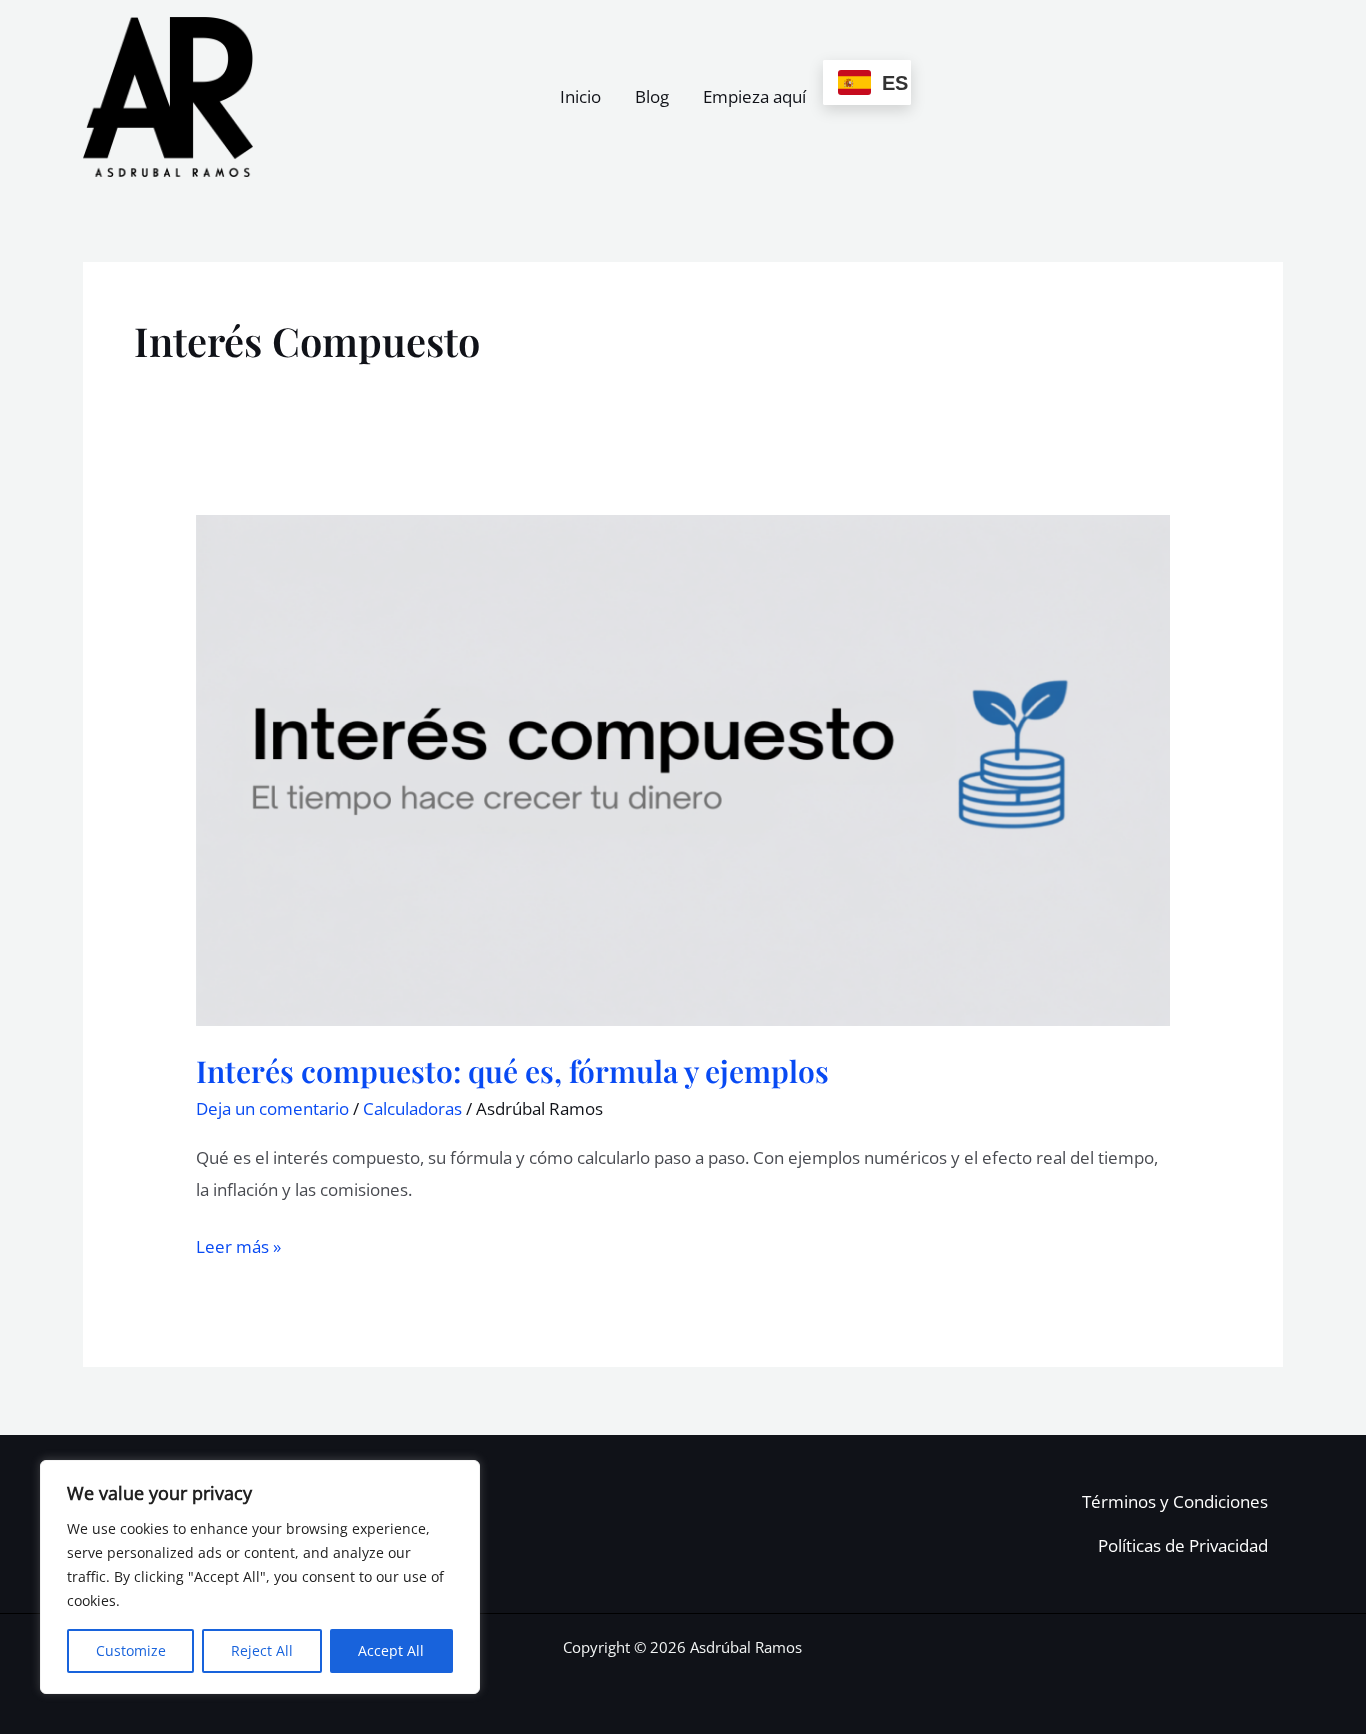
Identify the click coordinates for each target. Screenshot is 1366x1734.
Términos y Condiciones (1175, 1501)
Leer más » (238, 1244)
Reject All (262, 1650)
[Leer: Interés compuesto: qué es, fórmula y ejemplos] (682, 768)
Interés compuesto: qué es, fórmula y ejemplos (512, 1071)
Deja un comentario (272, 1108)
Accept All (391, 1650)
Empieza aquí (754, 96)
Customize (131, 1650)
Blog (652, 96)
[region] (260, 1577)
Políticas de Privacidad (1183, 1545)
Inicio (580, 96)
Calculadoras (412, 1108)
